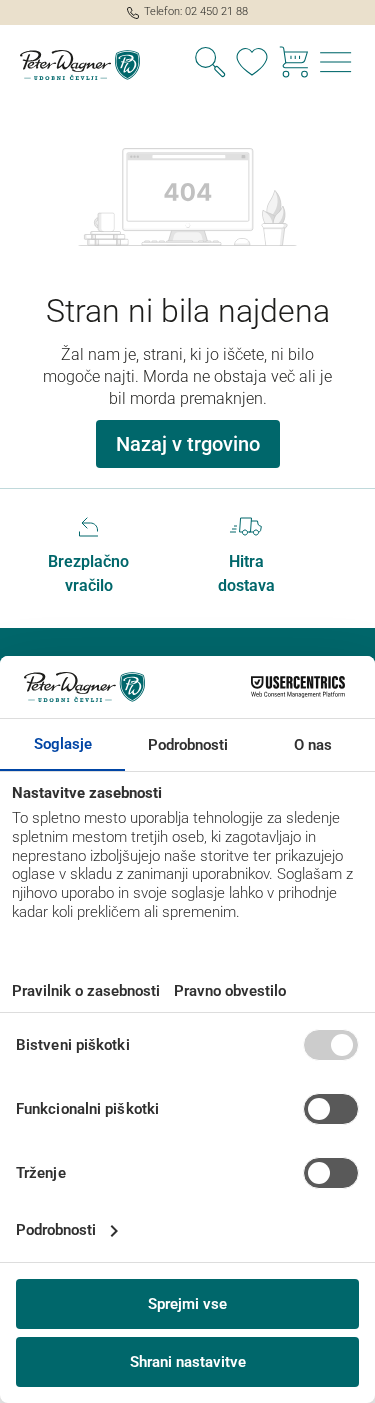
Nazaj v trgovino (188, 444)
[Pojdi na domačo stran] (94, 65)
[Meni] (336, 65)
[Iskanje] (210, 65)
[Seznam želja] (252, 65)
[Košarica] (294, 65)
